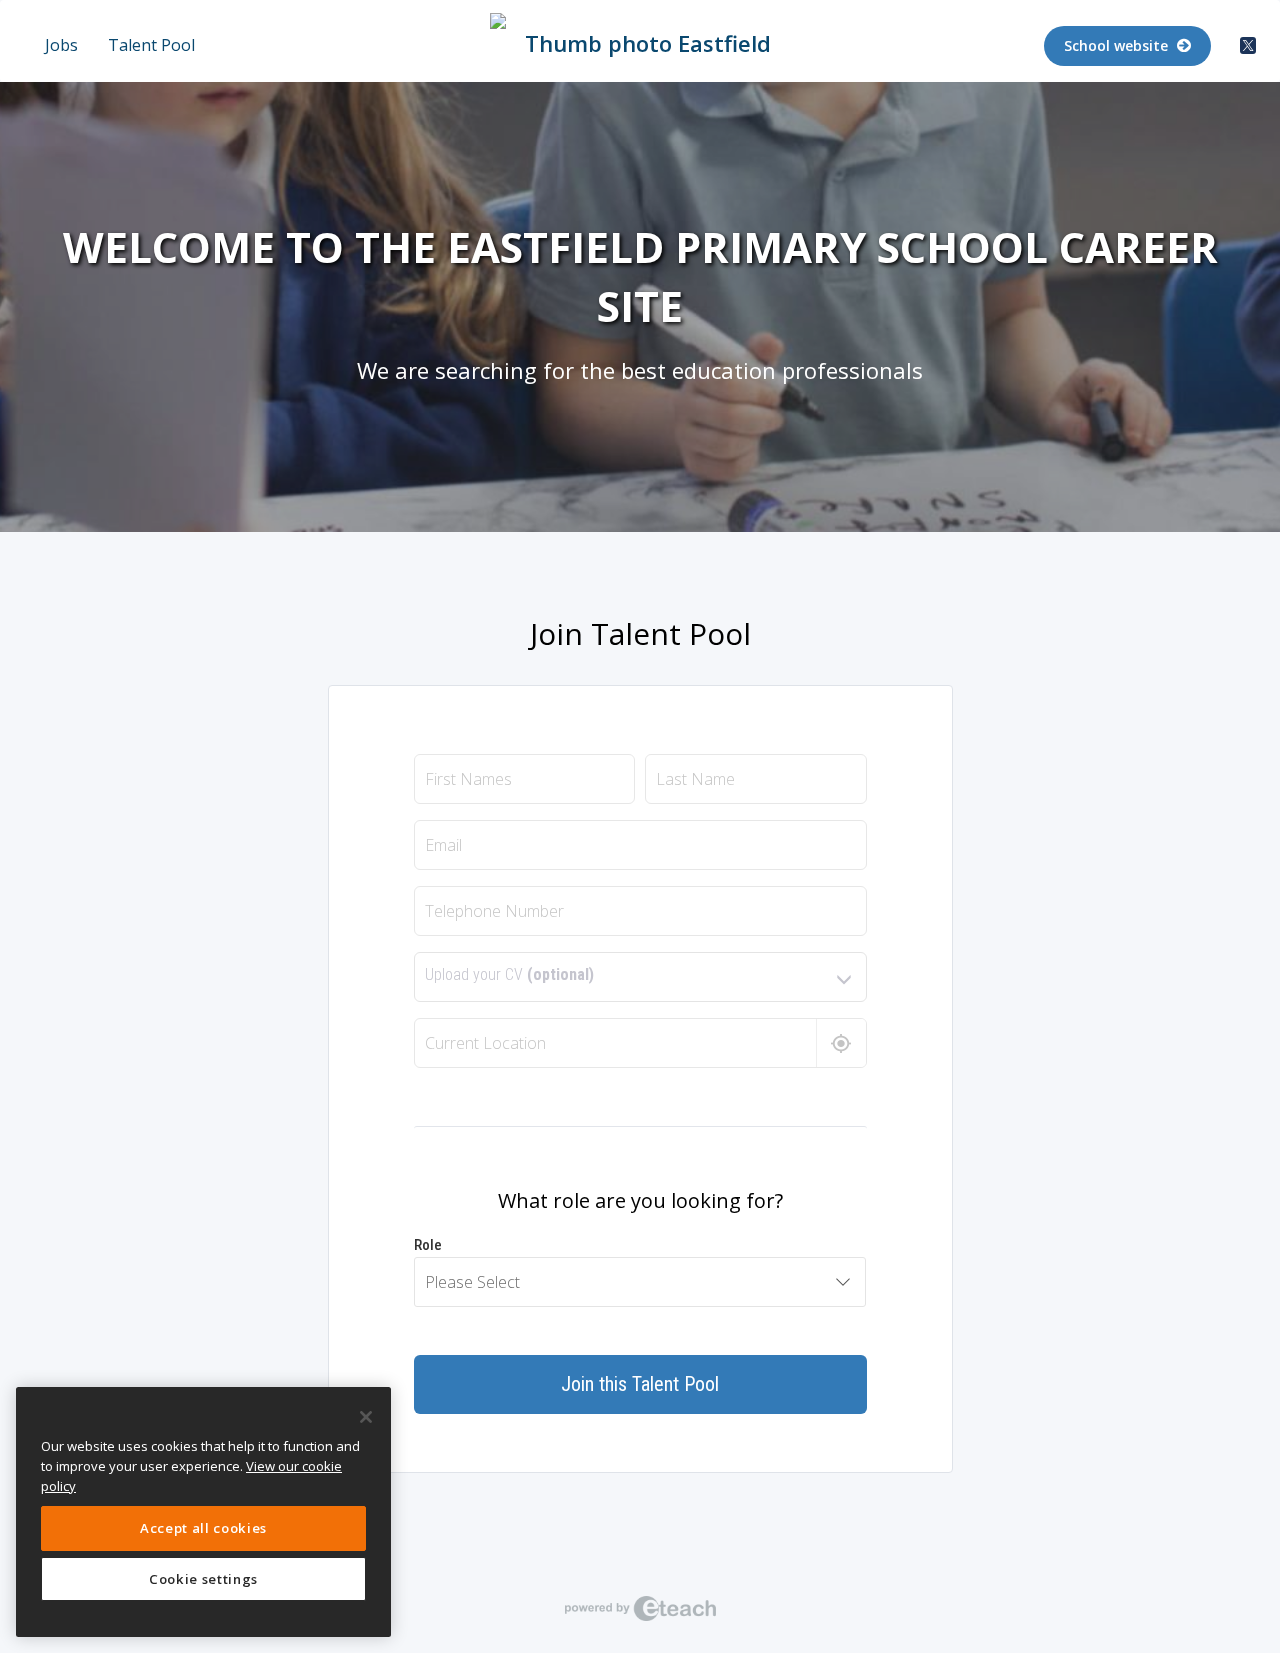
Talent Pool (151, 45)
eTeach (640, 1608)
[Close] (366, 1417)
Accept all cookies (203, 1528)
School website (1118, 45)
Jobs (61, 45)
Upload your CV (509, 974)
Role (428, 1245)
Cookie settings (203, 1579)
